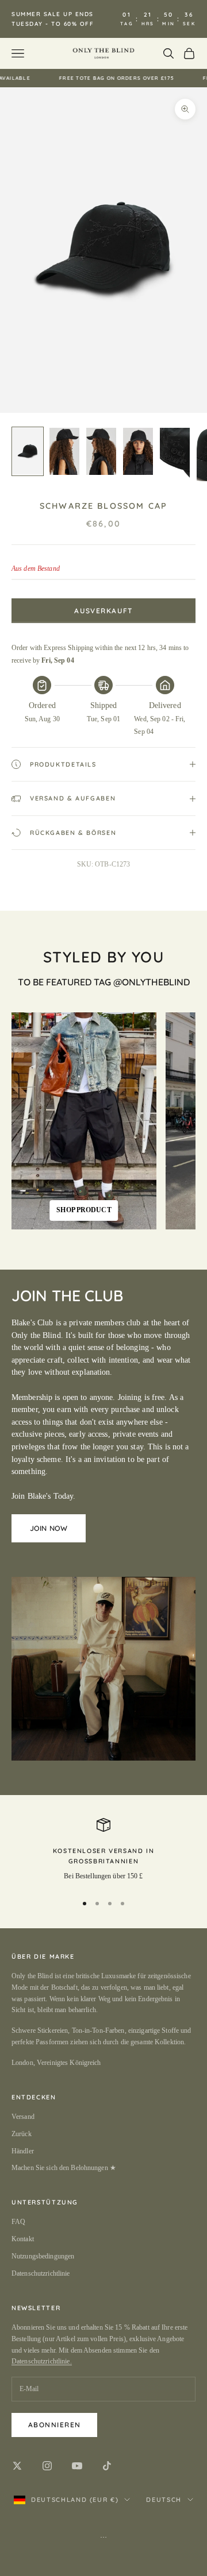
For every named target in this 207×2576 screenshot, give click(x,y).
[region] (103, 1851)
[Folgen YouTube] (77, 2466)
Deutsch (164, 2500)
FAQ (18, 2222)
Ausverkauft (103, 611)
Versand (23, 2117)
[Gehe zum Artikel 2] (64, 451)
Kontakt (23, 2239)
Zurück (22, 2134)
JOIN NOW (49, 1528)
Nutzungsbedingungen (43, 2256)
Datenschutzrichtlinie (41, 2273)
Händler (23, 2151)
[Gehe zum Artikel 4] (138, 451)
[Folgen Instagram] (47, 2466)
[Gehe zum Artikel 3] (101, 451)
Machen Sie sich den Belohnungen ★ (64, 2168)
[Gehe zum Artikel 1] (28, 451)
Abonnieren (54, 2425)
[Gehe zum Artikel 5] (175, 455)
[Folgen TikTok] (107, 2466)
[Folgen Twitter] (17, 2466)
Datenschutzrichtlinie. (42, 2361)
